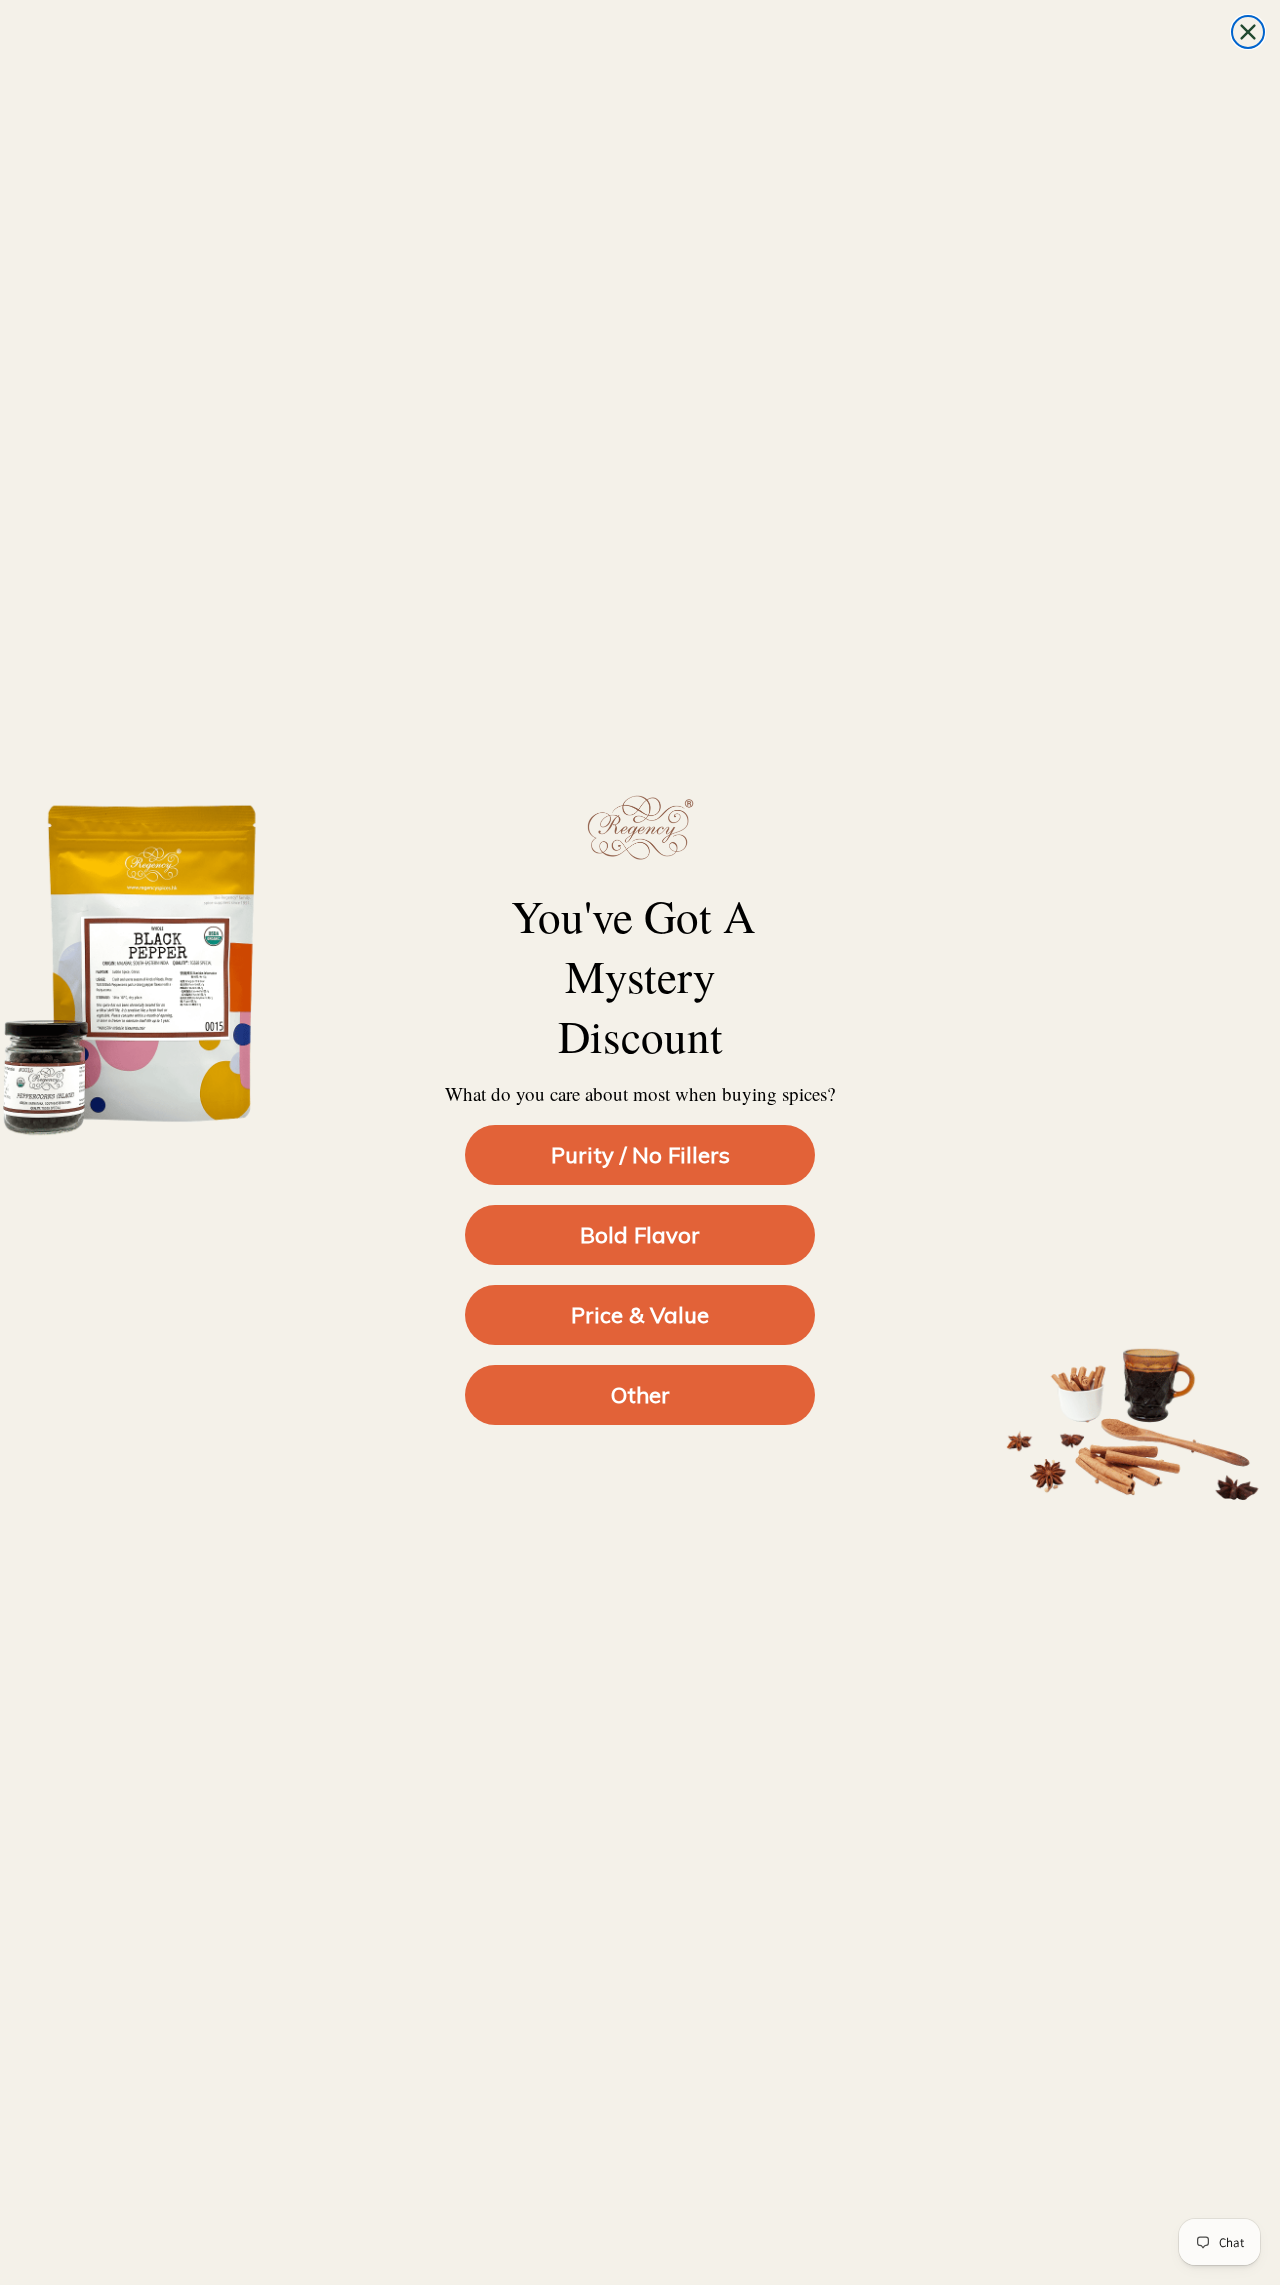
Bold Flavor (640, 1235)
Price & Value (640, 1315)
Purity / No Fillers (640, 1155)
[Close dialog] (1248, 32)
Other (640, 1395)
